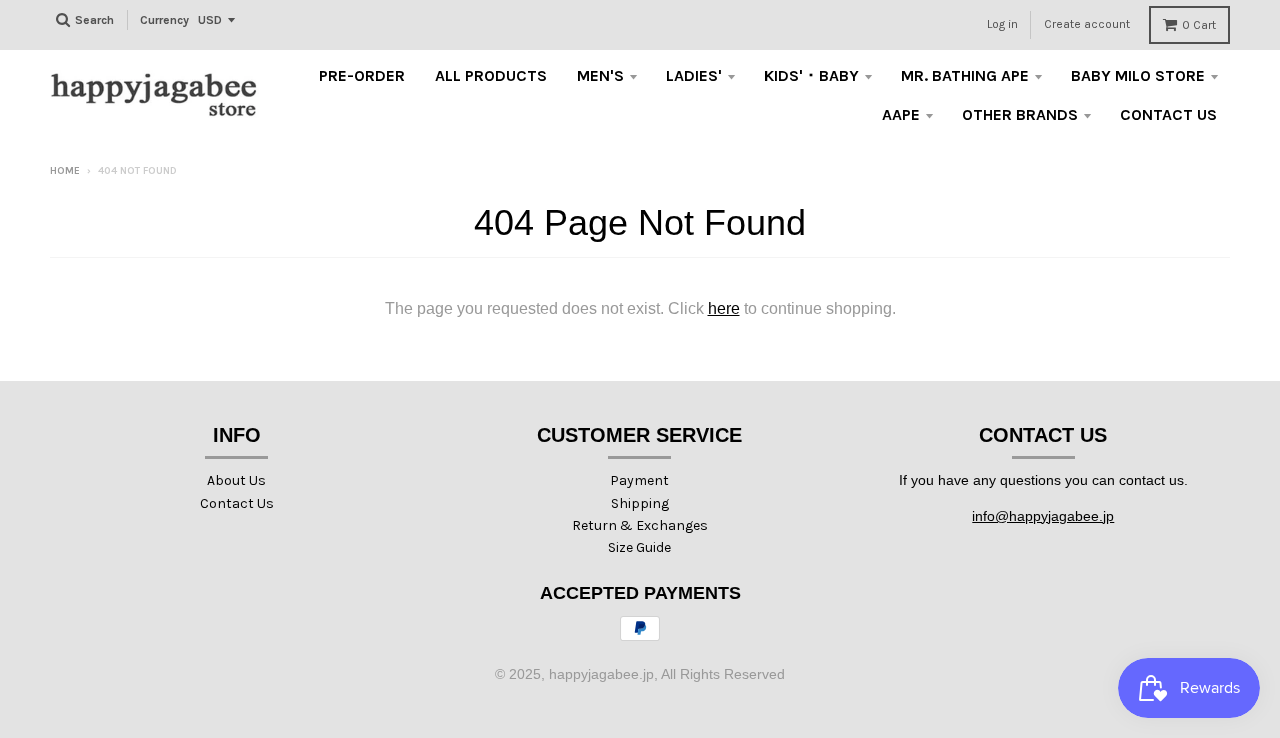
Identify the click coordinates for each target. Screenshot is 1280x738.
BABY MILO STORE (1138, 75)
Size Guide (639, 547)
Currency (164, 20)
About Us (236, 480)
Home (65, 171)
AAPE (901, 114)
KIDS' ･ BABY (811, 75)
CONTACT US (1168, 114)
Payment (639, 480)
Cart (1199, 25)
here (724, 308)
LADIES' (694, 75)
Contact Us (237, 503)
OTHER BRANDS (1020, 114)
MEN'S (600, 75)
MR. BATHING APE (965, 75)
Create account (1087, 24)
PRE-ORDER (362, 75)
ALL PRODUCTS (491, 75)
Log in (1002, 24)
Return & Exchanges (640, 525)
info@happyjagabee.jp (1043, 516)
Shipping (640, 503)
